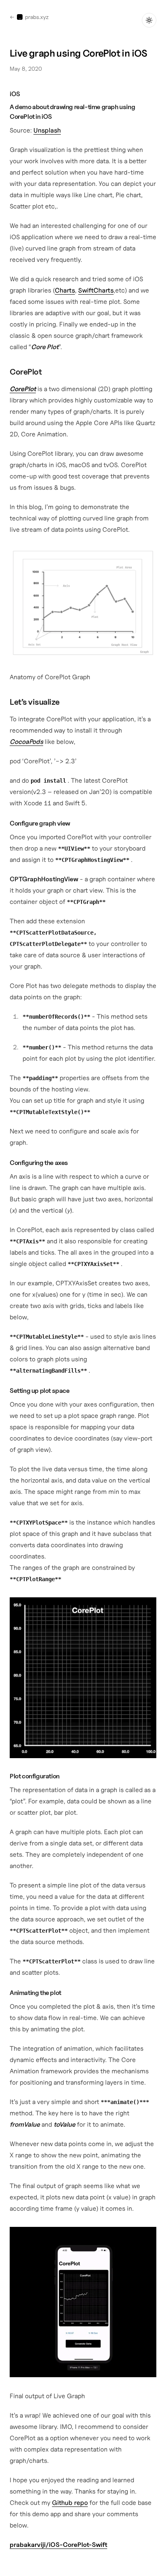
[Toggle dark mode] (149, 20)
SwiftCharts (96, 290)
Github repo (70, 2502)
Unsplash (47, 130)
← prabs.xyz (29, 17)
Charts (65, 290)
